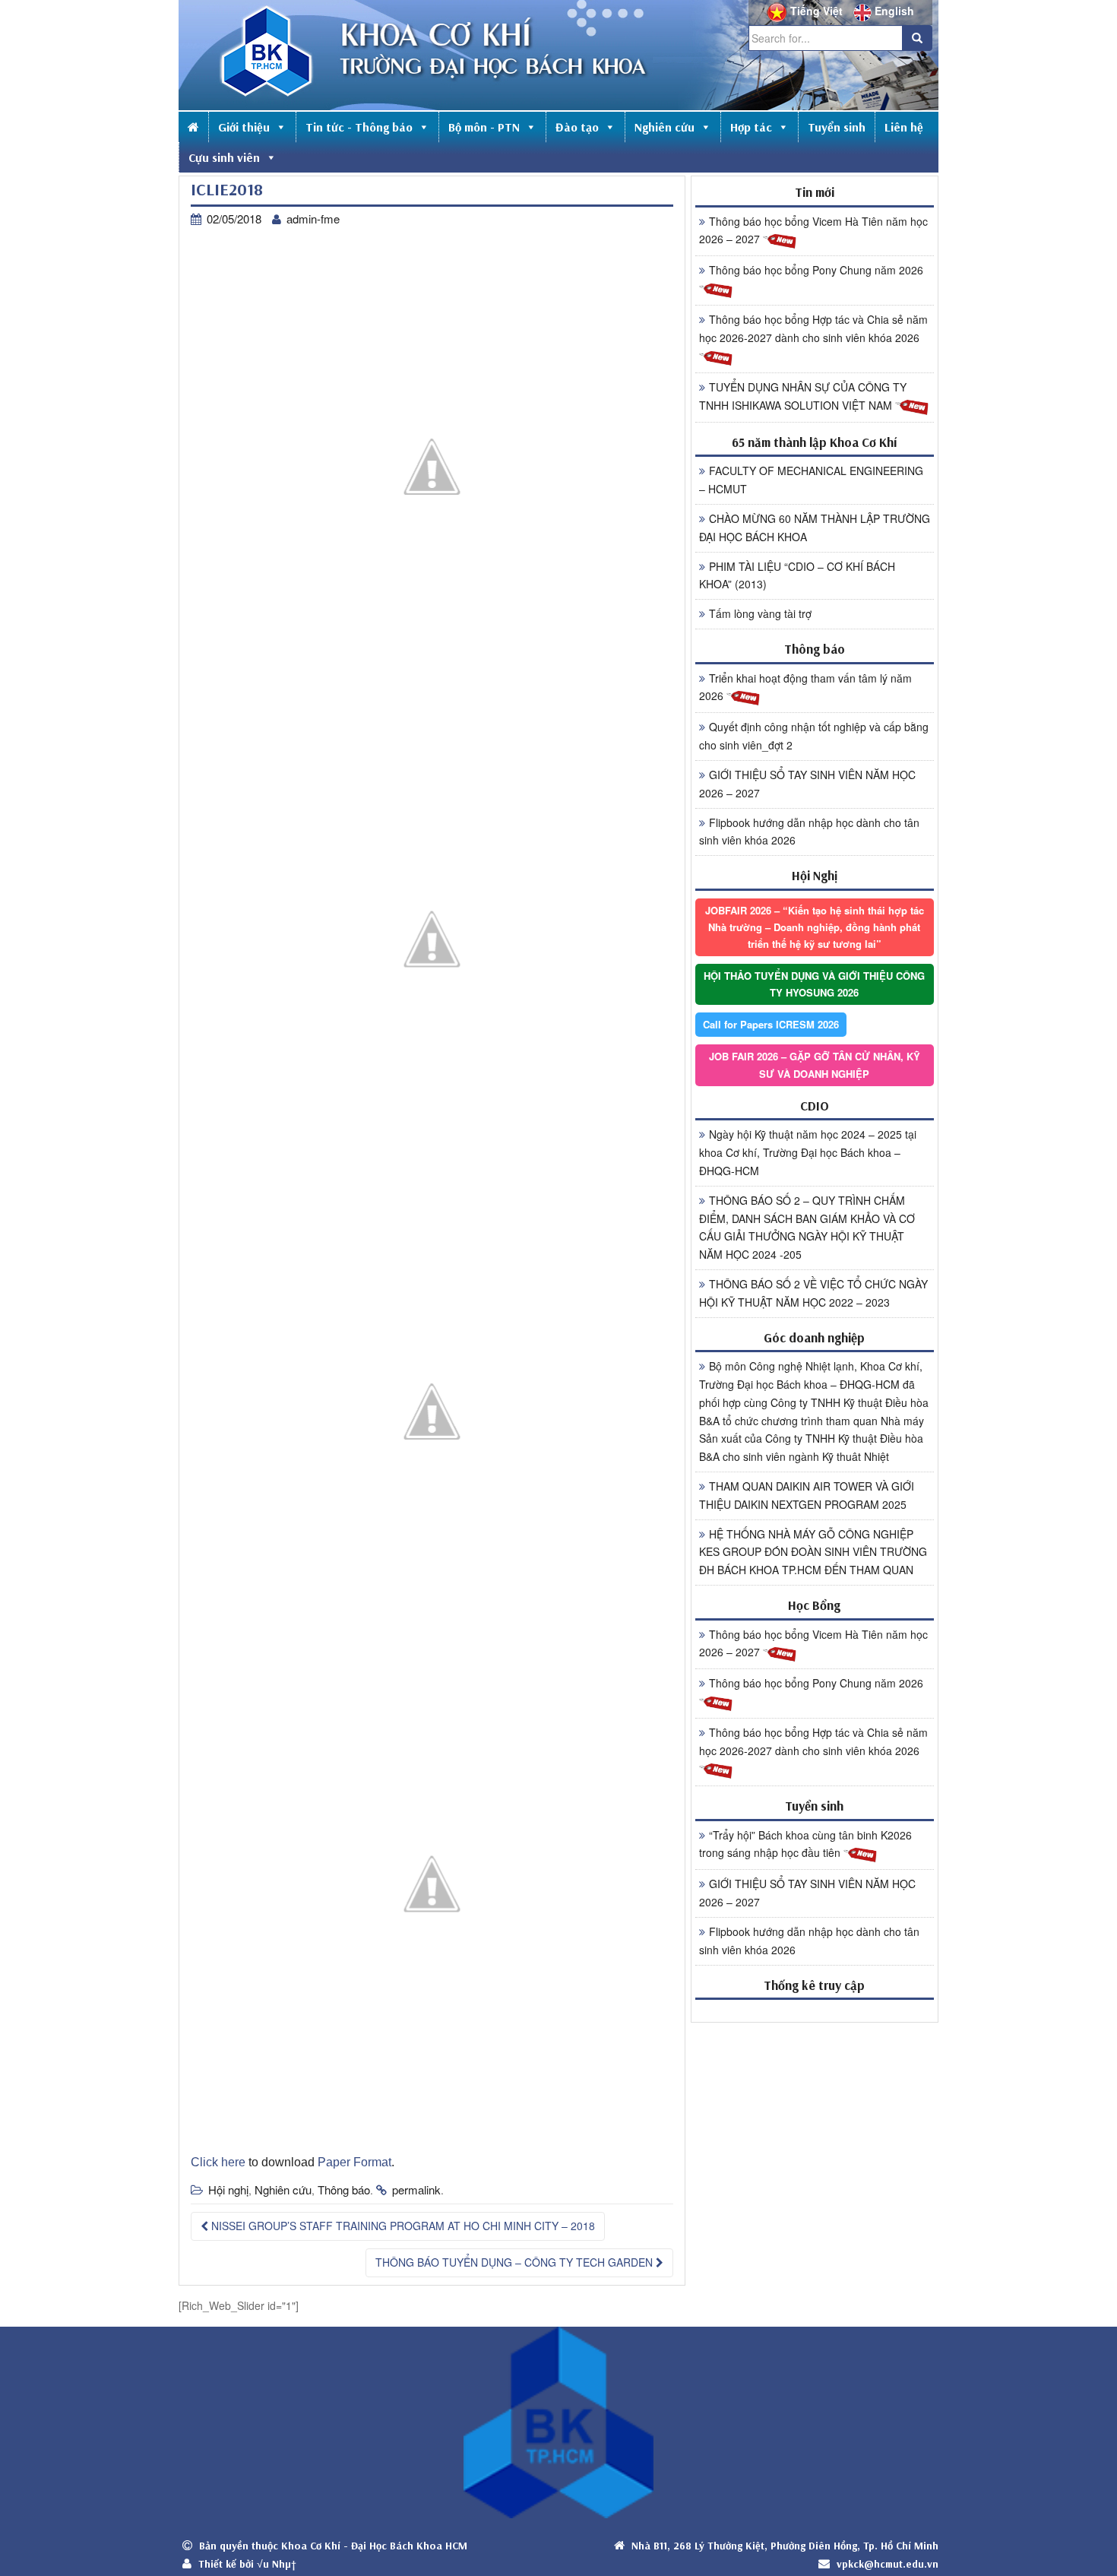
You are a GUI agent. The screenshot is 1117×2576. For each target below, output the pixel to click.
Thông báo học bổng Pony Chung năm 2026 (816, 270)
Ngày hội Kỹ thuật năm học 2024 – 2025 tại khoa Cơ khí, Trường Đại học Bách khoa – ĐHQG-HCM (808, 1152)
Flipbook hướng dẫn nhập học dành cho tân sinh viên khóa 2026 (809, 832)
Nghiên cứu (665, 127)
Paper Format (354, 2162)
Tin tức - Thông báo (359, 127)
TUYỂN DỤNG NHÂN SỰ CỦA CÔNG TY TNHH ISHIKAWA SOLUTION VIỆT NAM (803, 396)
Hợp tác (751, 127)
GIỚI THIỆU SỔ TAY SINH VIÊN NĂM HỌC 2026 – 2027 (807, 784)
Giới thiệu (244, 127)
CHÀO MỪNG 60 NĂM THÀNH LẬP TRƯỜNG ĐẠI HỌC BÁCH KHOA (815, 528)
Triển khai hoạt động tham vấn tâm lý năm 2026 (805, 687)
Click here (218, 2162)
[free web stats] (815, 2010)
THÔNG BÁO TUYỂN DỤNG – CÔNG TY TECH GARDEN (516, 2262)
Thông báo (344, 2189)
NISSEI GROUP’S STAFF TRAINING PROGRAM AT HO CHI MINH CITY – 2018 (402, 2226)
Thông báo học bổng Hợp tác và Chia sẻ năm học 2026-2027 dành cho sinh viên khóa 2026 (813, 328)
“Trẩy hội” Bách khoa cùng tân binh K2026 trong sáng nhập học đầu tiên (805, 1844)
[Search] (917, 38)
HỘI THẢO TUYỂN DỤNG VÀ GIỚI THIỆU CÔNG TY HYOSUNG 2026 (814, 984)
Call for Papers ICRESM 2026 (771, 1024)
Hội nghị (228, 2189)
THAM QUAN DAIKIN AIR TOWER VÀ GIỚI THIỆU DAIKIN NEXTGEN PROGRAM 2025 (807, 1495)
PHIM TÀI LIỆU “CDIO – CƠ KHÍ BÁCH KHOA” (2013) (797, 575)
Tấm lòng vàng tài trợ (760, 613)
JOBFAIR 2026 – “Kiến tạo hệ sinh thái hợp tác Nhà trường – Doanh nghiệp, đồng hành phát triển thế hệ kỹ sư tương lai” (815, 927)
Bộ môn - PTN (484, 127)
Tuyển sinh (837, 127)
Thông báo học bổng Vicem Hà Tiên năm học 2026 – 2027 (813, 230)
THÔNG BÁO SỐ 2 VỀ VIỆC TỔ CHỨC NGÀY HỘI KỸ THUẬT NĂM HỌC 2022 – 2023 (813, 1293)
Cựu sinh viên (224, 157)
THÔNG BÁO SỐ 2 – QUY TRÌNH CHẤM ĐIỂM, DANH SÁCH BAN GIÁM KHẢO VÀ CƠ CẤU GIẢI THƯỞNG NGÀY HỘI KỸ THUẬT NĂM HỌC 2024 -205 (807, 1227)
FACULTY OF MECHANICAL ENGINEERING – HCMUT (811, 480)
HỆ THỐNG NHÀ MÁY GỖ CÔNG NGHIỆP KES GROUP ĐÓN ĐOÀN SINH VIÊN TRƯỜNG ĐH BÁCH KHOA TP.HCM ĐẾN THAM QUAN (813, 1552)
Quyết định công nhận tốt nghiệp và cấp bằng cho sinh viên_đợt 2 (814, 736)
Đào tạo (577, 127)
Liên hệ (904, 127)
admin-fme (313, 219)
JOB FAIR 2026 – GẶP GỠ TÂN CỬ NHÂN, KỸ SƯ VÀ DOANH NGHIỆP (815, 1065)
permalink (416, 2189)
